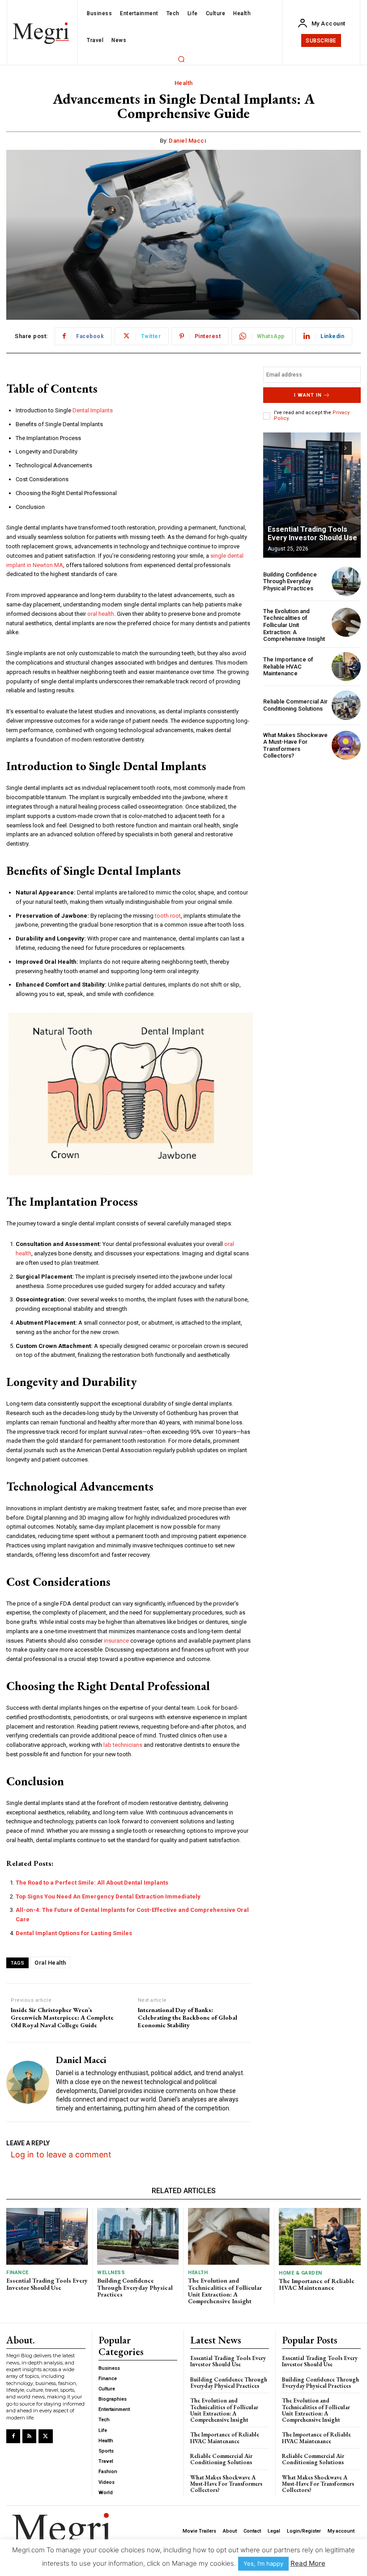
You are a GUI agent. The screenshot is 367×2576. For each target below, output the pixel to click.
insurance (116, 1641)
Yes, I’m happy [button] (263, 2563)
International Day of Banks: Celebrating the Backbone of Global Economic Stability (188, 2017)
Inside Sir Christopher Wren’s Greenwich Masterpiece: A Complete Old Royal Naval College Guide (62, 2017)
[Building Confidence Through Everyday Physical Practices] (346, 581)
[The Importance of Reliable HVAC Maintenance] (346, 667)
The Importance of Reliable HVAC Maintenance (288, 666)
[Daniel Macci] (28, 2082)
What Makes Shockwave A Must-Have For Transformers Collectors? (295, 746)
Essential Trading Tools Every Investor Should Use (312, 534)
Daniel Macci (187, 141)
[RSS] (29, 2436)
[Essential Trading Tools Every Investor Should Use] (312, 495)
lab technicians (123, 1745)
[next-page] (345, 448)
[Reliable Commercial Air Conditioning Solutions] (346, 705)
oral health (101, 614)
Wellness (111, 2273)
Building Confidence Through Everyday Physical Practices (290, 581)
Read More (308, 2563)
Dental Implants (93, 410)
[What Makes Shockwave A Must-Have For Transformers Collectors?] (346, 745)
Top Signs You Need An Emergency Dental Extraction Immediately (108, 1896)
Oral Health (50, 1963)
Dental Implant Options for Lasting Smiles (74, 1933)
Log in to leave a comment (61, 2154)
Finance (17, 2273)
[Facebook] (13, 2436)
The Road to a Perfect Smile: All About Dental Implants (92, 1883)
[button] (181, 59)
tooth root (168, 916)
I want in (308, 395)
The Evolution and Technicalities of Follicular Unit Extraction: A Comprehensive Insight (294, 625)
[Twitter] (45, 2436)
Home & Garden (301, 2273)
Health (184, 83)
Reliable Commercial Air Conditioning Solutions (295, 705)
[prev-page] (329, 448)
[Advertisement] (312, 813)
